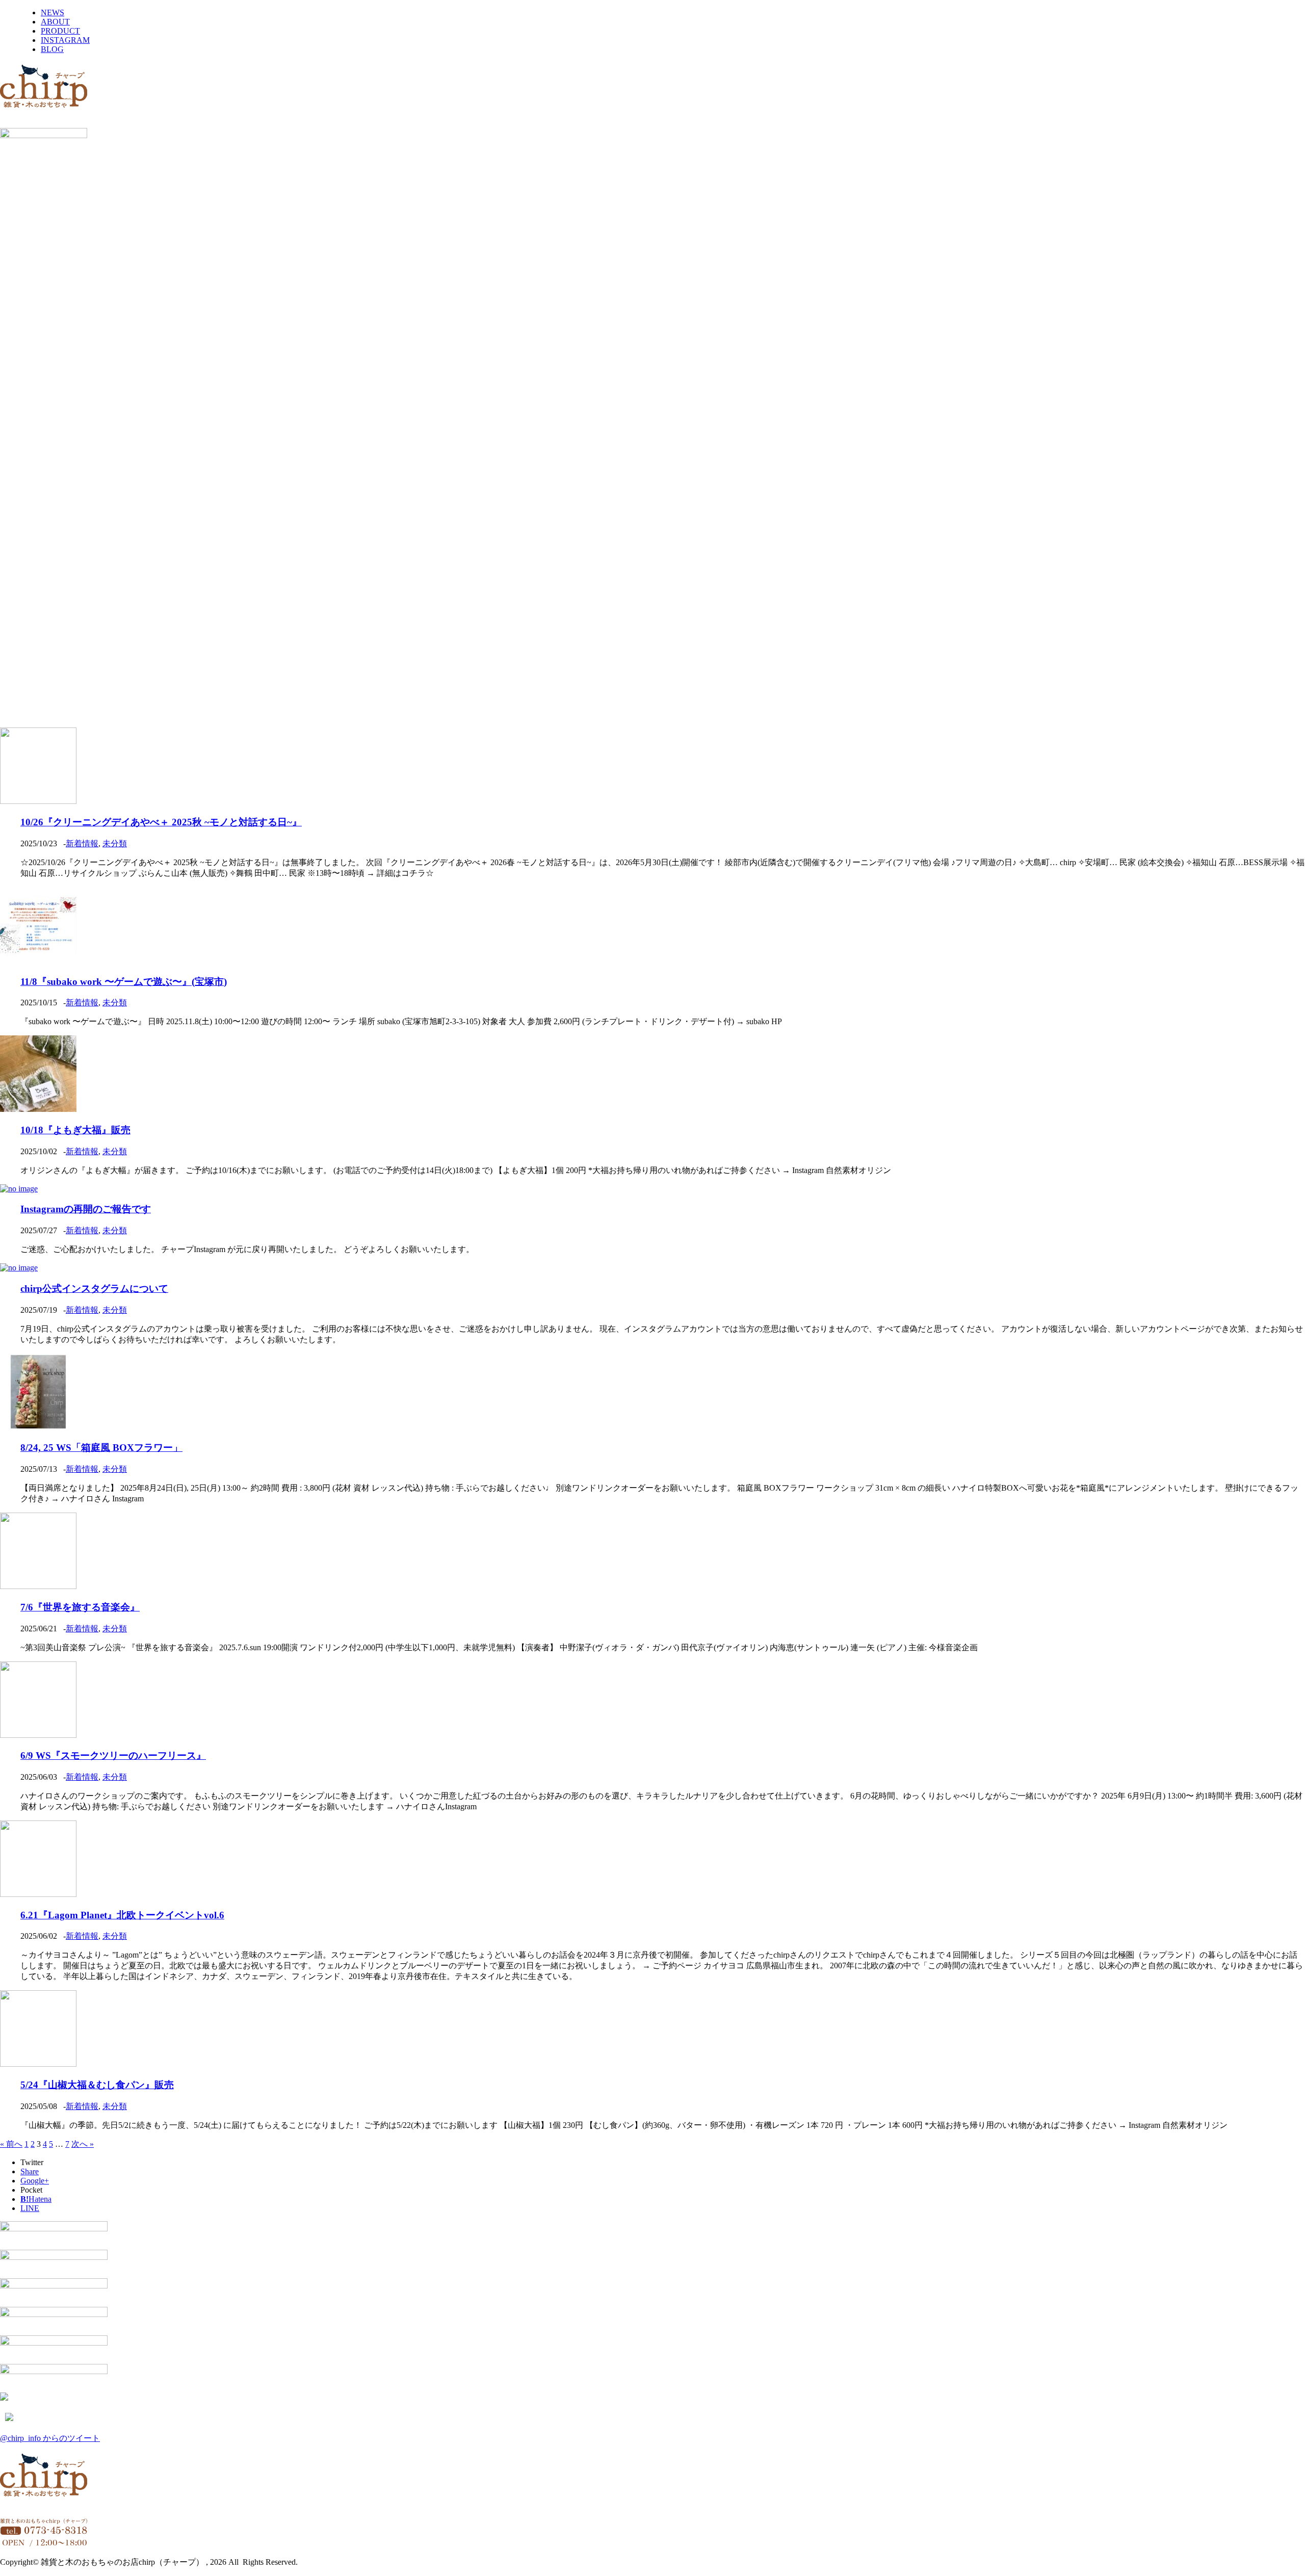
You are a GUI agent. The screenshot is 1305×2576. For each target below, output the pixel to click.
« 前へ (11, 2144)
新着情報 (82, 843)
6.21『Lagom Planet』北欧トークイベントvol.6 (122, 1915)
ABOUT (55, 22)
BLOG (52, 49)
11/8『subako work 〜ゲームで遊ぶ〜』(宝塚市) (124, 982)
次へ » (83, 2144)
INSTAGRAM (65, 40)
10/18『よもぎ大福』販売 (75, 1130)
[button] (652, 695)
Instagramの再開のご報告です (86, 1209)
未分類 (115, 843)
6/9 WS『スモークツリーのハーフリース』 (113, 1755)
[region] (652, 442)
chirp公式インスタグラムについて (94, 1289)
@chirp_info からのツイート (50, 2438)
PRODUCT (60, 31)
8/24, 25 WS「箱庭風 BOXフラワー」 (101, 1448)
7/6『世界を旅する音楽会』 (80, 1607)
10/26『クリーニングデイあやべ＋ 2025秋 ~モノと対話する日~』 (161, 822)
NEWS (53, 12)
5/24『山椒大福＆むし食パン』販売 (97, 2085)
